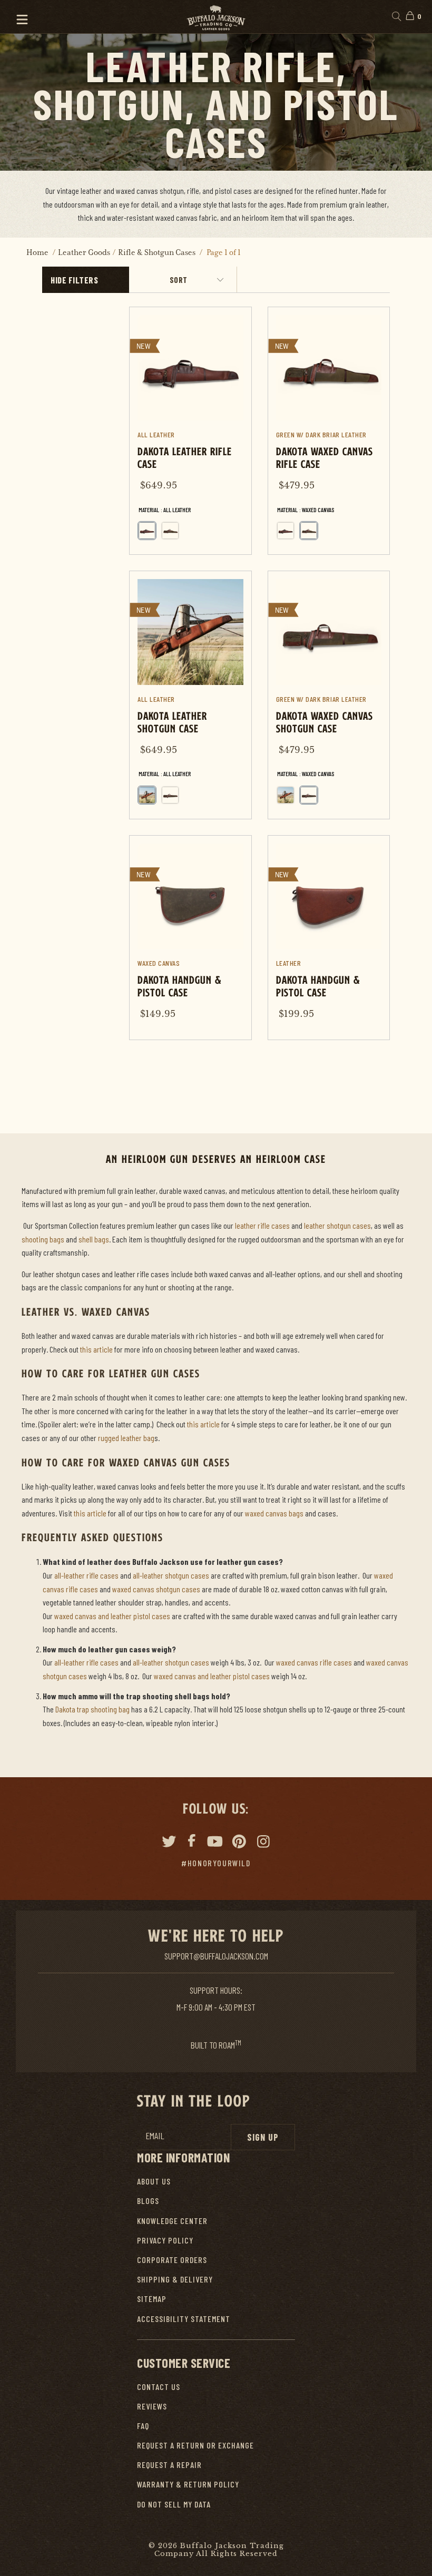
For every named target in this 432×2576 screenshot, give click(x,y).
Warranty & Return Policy (188, 2484)
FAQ (143, 2426)
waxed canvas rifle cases (314, 1662)
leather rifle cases (262, 1225)
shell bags (94, 1239)
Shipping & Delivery (175, 2279)
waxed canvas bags (274, 1513)
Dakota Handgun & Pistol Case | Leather (329, 938)
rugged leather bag (126, 1438)
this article (96, 1349)
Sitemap (152, 2299)
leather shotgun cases (337, 1225)
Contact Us (159, 2387)
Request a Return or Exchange (195, 2445)
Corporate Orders (172, 2260)
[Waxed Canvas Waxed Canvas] (170, 531)
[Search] (396, 17)
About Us (154, 2181)
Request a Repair (169, 2465)
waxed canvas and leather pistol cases (112, 1616)
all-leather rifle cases (86, 1575)
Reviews (152, 2406)
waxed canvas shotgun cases (156, 1589)
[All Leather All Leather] (147, 531)
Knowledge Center (172, 2221)
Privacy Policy (165, 2240)
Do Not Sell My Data (174, 2504)
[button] (17, 17)
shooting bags (43, 1239)
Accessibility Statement (184, 2319)
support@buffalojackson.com (216, 1956)
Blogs (148, 2201)
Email (155, 2136)
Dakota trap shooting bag (92, 1709)
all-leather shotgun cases (171, 1575)
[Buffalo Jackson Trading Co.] (216, 17)
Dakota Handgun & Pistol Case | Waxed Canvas (190, 938)
